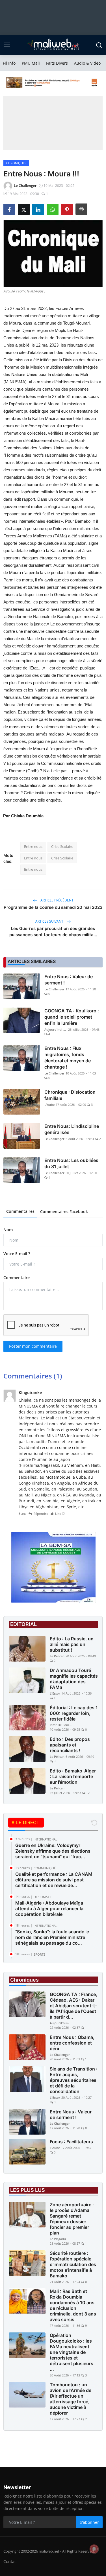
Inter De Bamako (61, 1725)
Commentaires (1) (33, 1376)
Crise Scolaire (62, 846)
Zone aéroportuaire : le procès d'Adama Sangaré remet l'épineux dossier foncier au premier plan (72, 2219)
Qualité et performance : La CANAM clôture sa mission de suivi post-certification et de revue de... (54, 1880)
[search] (99, 45)
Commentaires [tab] (20, 1211)
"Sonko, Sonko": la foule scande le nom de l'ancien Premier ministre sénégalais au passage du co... (52, 1937)
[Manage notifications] (94, 2549)
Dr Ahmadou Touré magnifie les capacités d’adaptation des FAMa (74, 1679)
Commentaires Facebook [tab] (64, 1212)
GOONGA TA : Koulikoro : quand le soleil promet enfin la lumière (72, 1017)
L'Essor (55, 1693)
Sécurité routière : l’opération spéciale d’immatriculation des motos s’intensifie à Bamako (73, 2264)
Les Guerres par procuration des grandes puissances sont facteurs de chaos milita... (53, 932)
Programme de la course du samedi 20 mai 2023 (53, 907)
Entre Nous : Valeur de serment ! (69, 980)
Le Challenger (54, 989)
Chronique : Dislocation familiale (70, 1095)
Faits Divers (57, 63)
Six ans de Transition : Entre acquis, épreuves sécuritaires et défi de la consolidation (74, 2080)
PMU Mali (31, 63)
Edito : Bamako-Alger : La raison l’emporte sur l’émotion (73, 1776)
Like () (60, 1514)
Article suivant (50, 921)
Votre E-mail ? (17, 1254)
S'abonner (89, 2522)
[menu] (7, 45)
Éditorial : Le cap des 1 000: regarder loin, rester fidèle (74, 1713)
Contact (11, 2561)
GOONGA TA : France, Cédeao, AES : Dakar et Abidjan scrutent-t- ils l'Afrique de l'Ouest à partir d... (73, 2006)
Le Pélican (57, 1656)
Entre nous (33, 846)
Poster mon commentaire (33, 1346)
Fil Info (9, 63)
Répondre (41, 1514)
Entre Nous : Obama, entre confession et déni (72, 2043)
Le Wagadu (58, 2239)
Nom (8, 1230)
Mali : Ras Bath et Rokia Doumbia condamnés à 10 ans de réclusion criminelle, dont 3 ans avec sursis (73, 2305)
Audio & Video (87, 63)
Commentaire (17, 1278)
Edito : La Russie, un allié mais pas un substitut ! (72, 1644)
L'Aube (49, 1105)
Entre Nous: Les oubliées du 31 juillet (71, 1163)
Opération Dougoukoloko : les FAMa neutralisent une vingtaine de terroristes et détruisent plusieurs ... (72, 2352)
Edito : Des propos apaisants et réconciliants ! (70, 1745)
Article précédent (57, 900)
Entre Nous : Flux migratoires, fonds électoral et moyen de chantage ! (68, 1058)
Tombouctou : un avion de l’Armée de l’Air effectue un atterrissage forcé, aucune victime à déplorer (71, 2399)
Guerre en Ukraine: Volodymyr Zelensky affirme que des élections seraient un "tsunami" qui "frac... (53, 1851)
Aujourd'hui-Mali (56, 1029)
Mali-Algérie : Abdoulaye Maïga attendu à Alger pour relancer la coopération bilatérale (49, 1909)
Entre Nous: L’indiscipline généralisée (72, 1129)
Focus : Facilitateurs (71, 2142)
